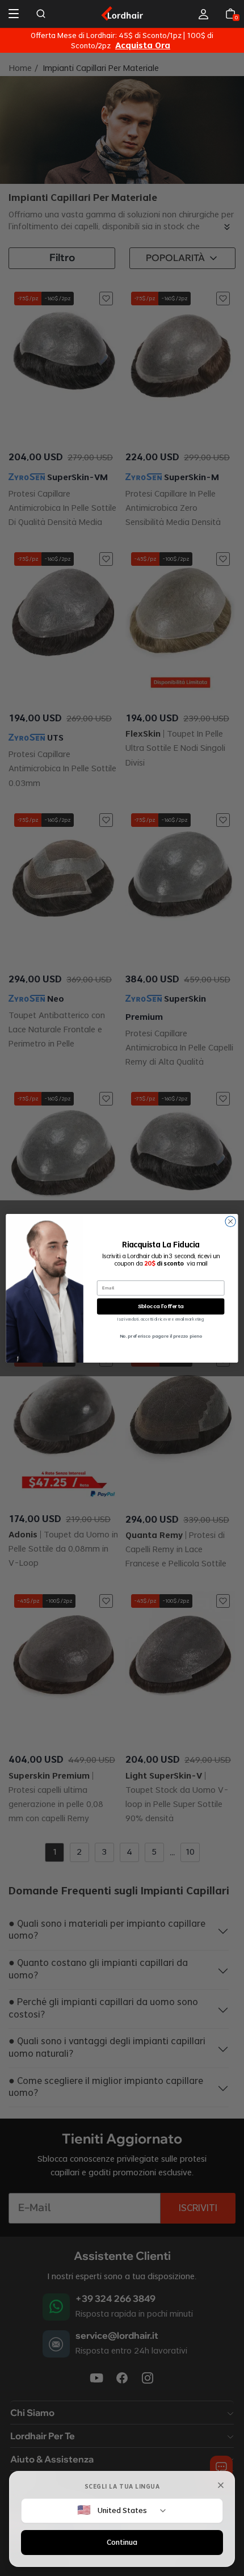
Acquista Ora (143, 46)
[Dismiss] (221, 2485)
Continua (122, 2542)
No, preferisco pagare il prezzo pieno (161, 1336)
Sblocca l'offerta (161, 1306)
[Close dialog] (230, 1221)
